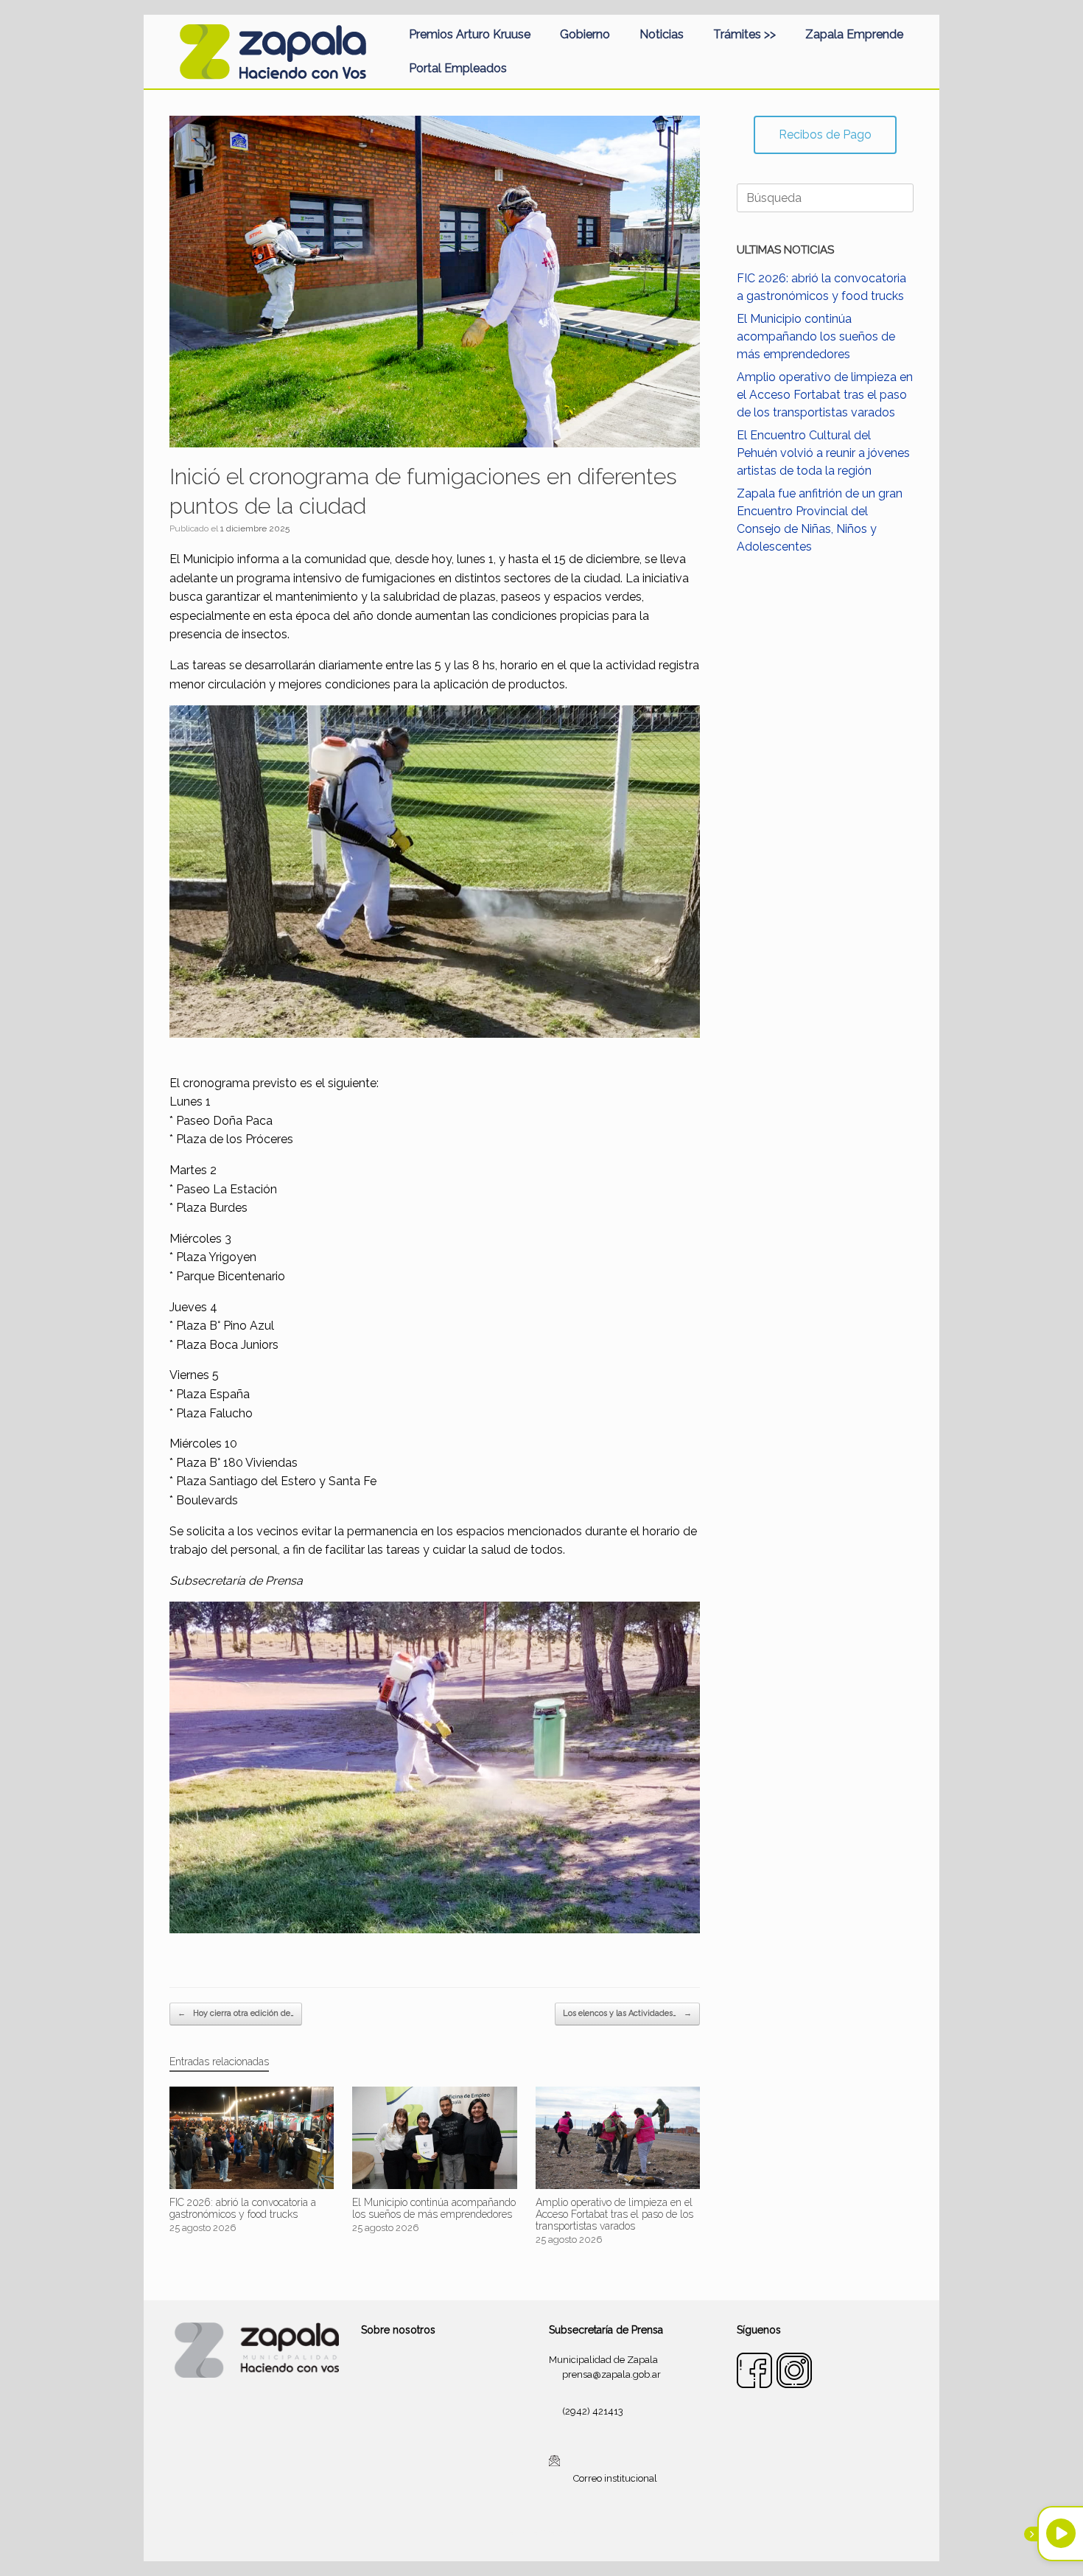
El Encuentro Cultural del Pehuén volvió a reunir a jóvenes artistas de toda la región (823, 453)
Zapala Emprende (854, 34)
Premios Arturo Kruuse (470, 34)
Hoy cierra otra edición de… (236, 2013)
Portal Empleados (458, 68)
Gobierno (585, 34)
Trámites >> (744, 34)
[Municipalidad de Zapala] (273, 52)
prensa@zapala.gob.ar (611, 2374)
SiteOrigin (559, 2533)
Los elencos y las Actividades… (627, 2013)
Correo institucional (615, 2478)
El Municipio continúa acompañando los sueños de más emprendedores (816, 336)
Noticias (662, 34)
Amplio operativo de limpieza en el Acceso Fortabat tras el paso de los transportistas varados (825, 395)
